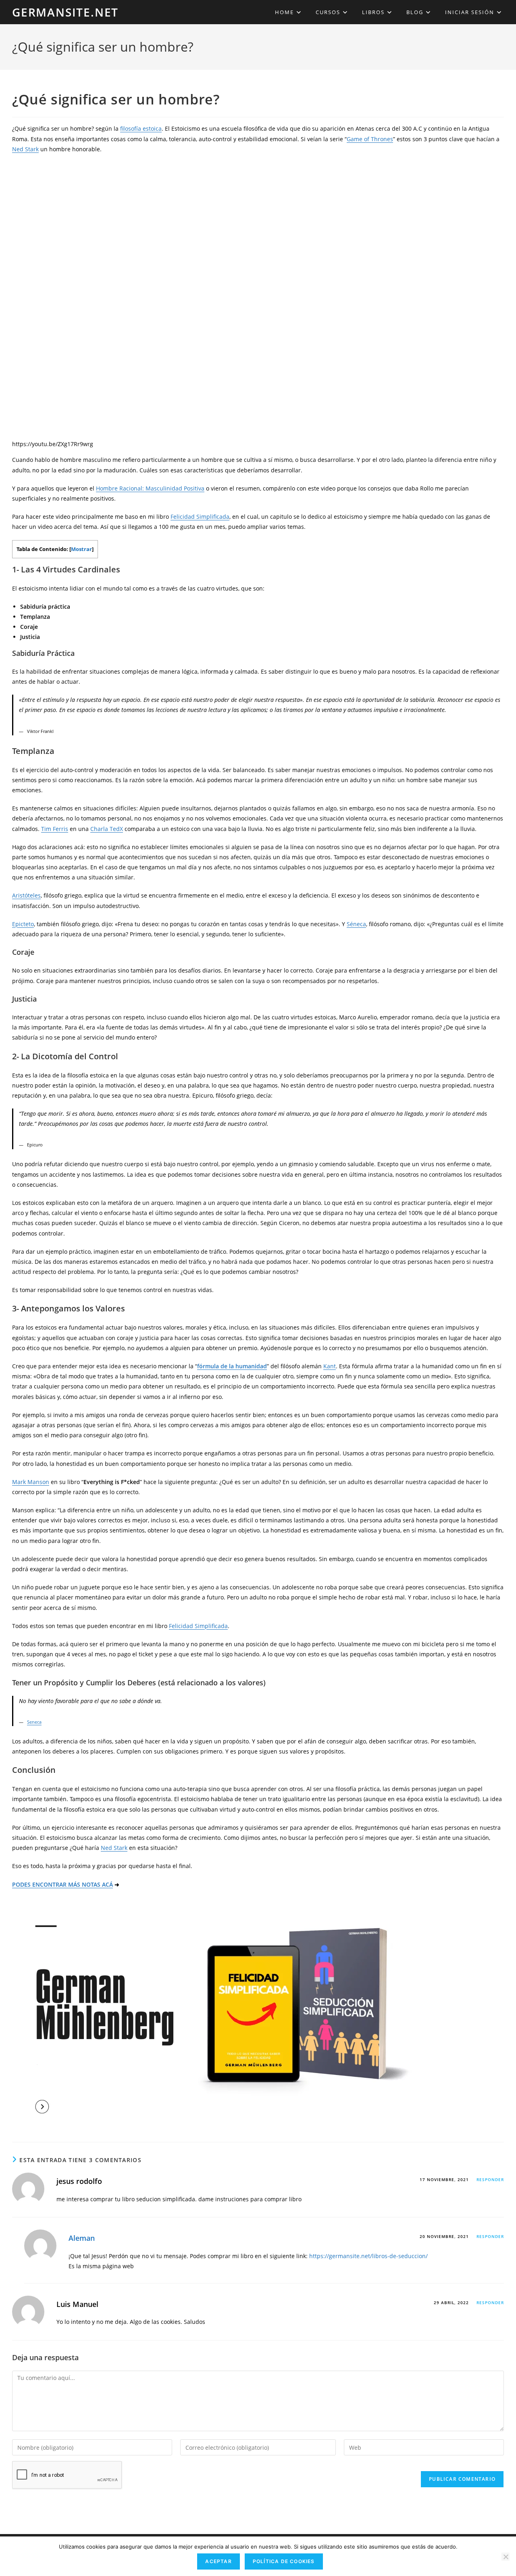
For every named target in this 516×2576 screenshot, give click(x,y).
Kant (330, 1366)
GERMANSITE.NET (65, 12)
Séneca (356, 924)
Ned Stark (25, 149)
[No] (506, 2557)
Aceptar (218, 2561)
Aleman (82, 2238)
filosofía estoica (141, 128)
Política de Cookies (284, 2561)
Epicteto (23, 924)
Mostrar (81, 549)
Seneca (34, 1722)
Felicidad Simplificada (200, 517)
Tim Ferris (55, 829)
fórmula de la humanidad (232, 1366)
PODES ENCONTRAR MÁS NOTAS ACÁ (62, 1884)
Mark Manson (31, 1482)
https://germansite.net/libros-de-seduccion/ (368, 2256)
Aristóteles (26, 895)
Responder (490, 2179)
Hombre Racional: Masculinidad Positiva (150, 488)
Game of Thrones (370, 139)
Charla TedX (107, 829)
